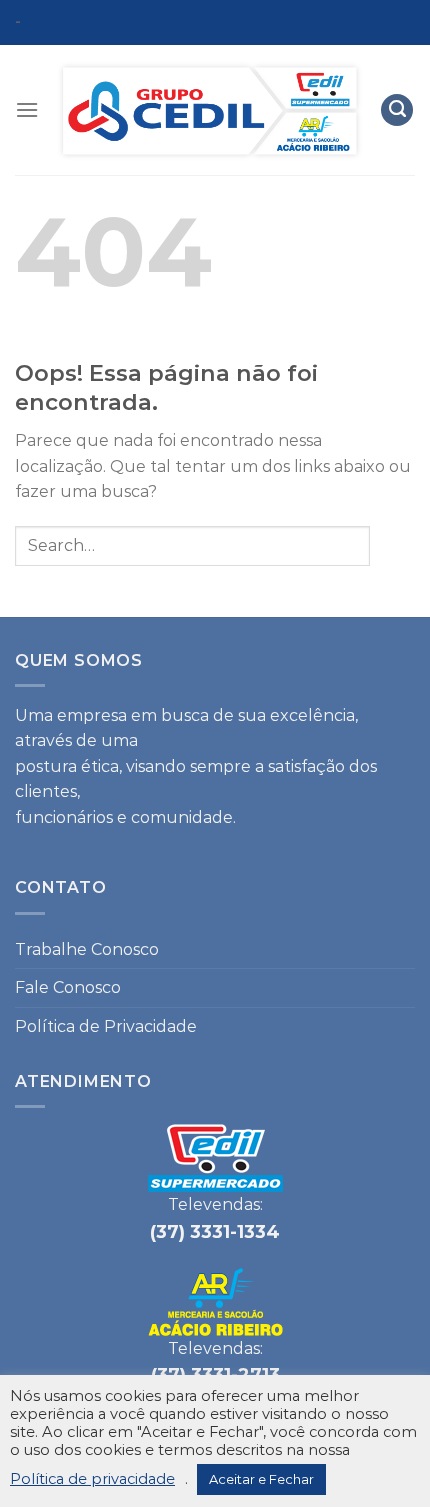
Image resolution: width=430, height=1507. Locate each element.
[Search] (397, 110)
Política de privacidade (92, 1479)
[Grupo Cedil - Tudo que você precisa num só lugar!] (209, 110)
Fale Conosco (68, 987)
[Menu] (27, 109)
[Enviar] (392, 545)
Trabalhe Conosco (87, 949)
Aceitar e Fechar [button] (261, 1479)
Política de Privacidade (106, 1026)
